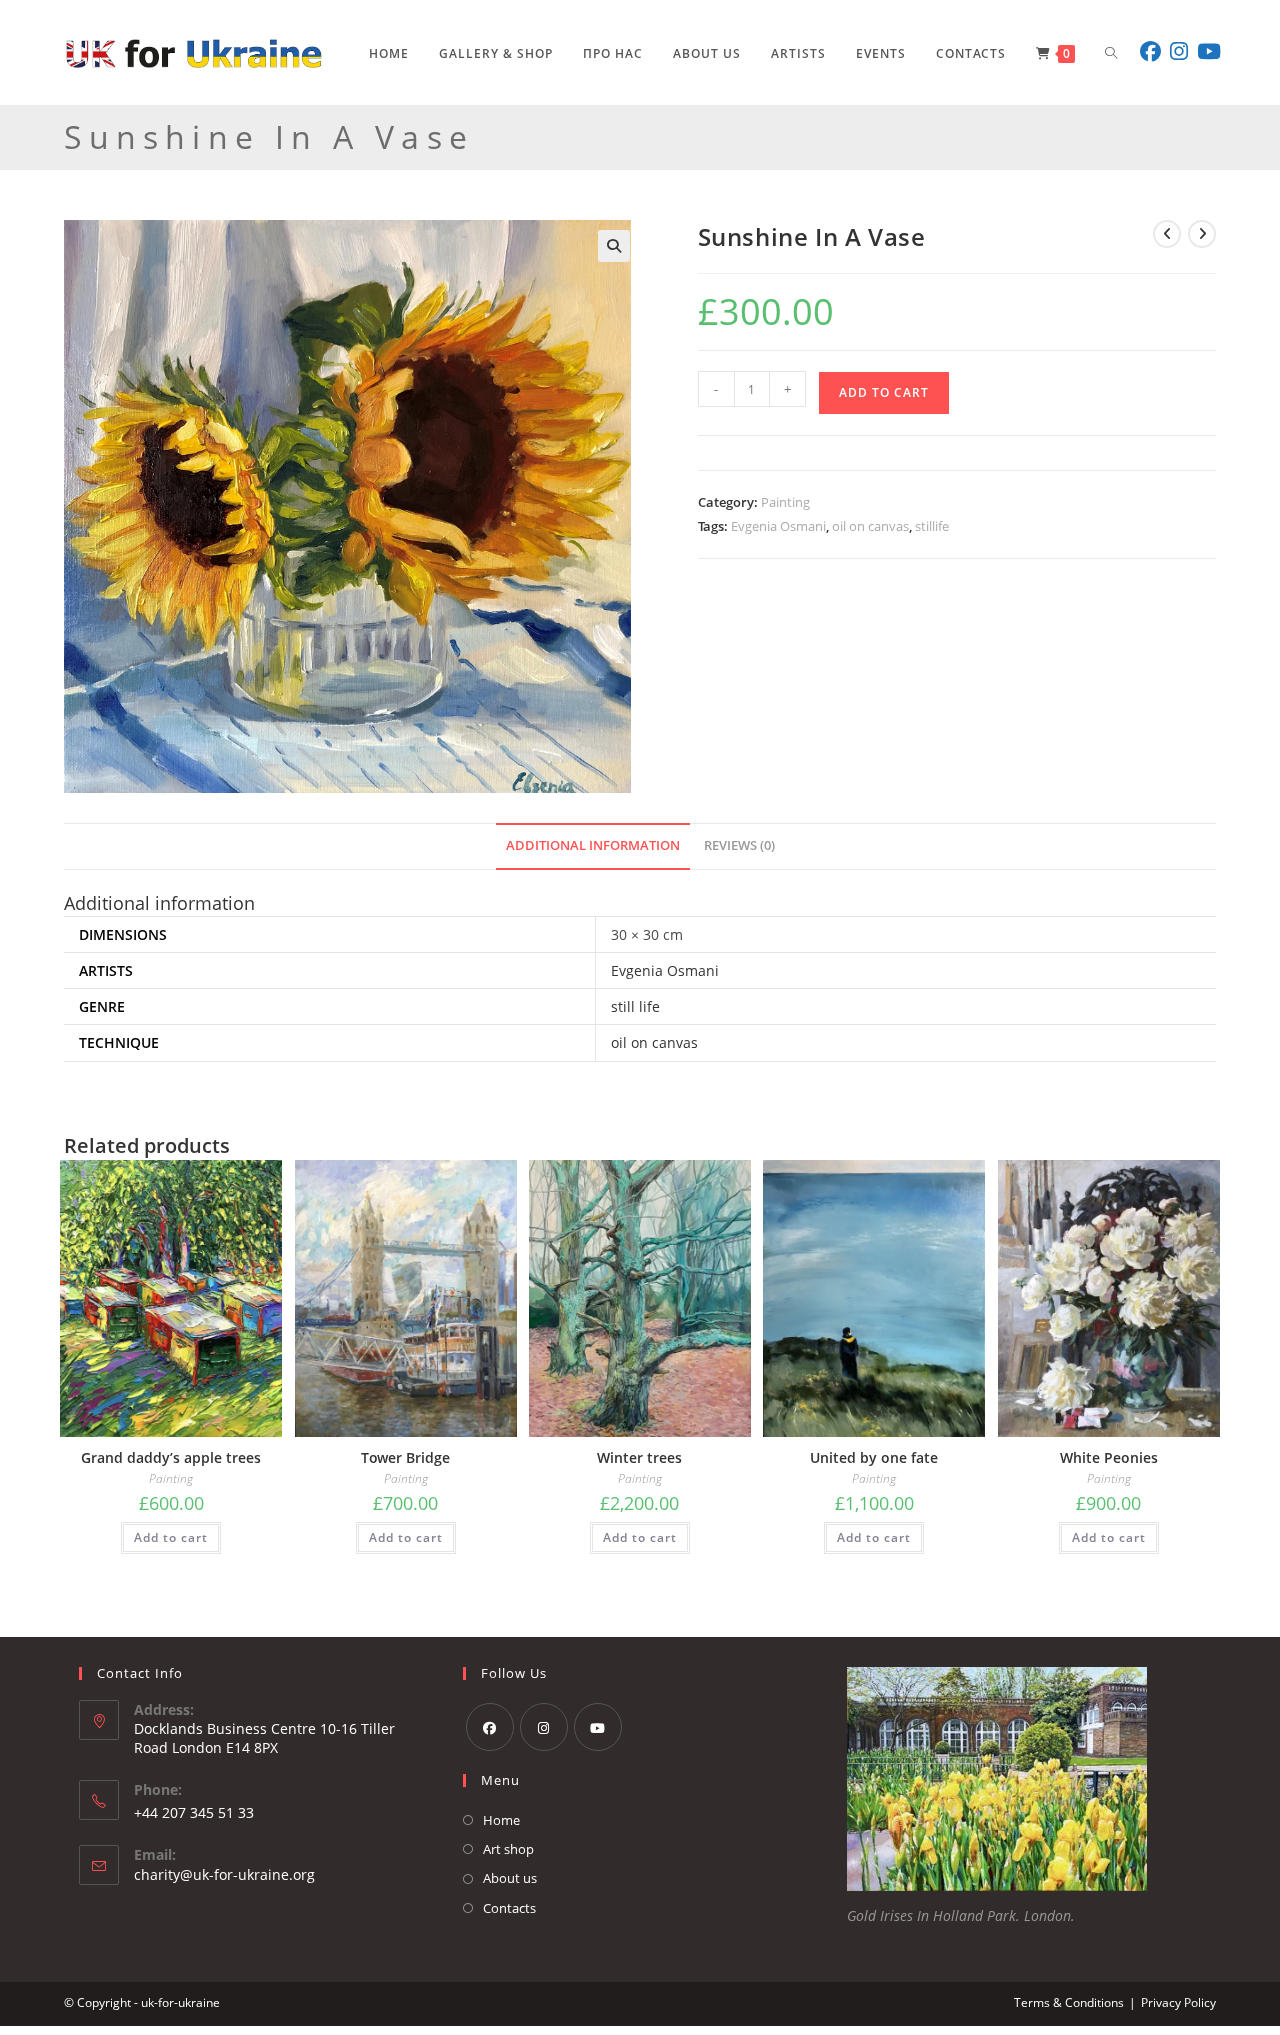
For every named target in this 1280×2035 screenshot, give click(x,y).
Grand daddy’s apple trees (171, 1457)
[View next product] (1202, 234)
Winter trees (639, 1457)
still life (635, 1006)
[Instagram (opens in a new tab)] (1180, 51)
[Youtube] (598, 1727)
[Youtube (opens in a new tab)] (1210, 51)
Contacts (509, 1908)
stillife (932, 526)
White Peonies (1109, 1457)
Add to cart (884, 392)
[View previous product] (1167, 234)
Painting (785, 502)
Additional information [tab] (593, 845)
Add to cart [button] (171, 1537)
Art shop (508, 1849)
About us (510, 1878)
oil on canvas (870, 526)
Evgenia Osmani (778, 526)
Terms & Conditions (1069, 2003)
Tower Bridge (405, 1457)
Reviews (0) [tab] (739, 845)
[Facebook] (490, 1727)
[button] (614, 246)
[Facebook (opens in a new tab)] (1152, 51)
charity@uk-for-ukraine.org (224, 1874)
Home (501, 1820)
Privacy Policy (1178, 2003)
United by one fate (874, 1457)
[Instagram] (544, 1727)
